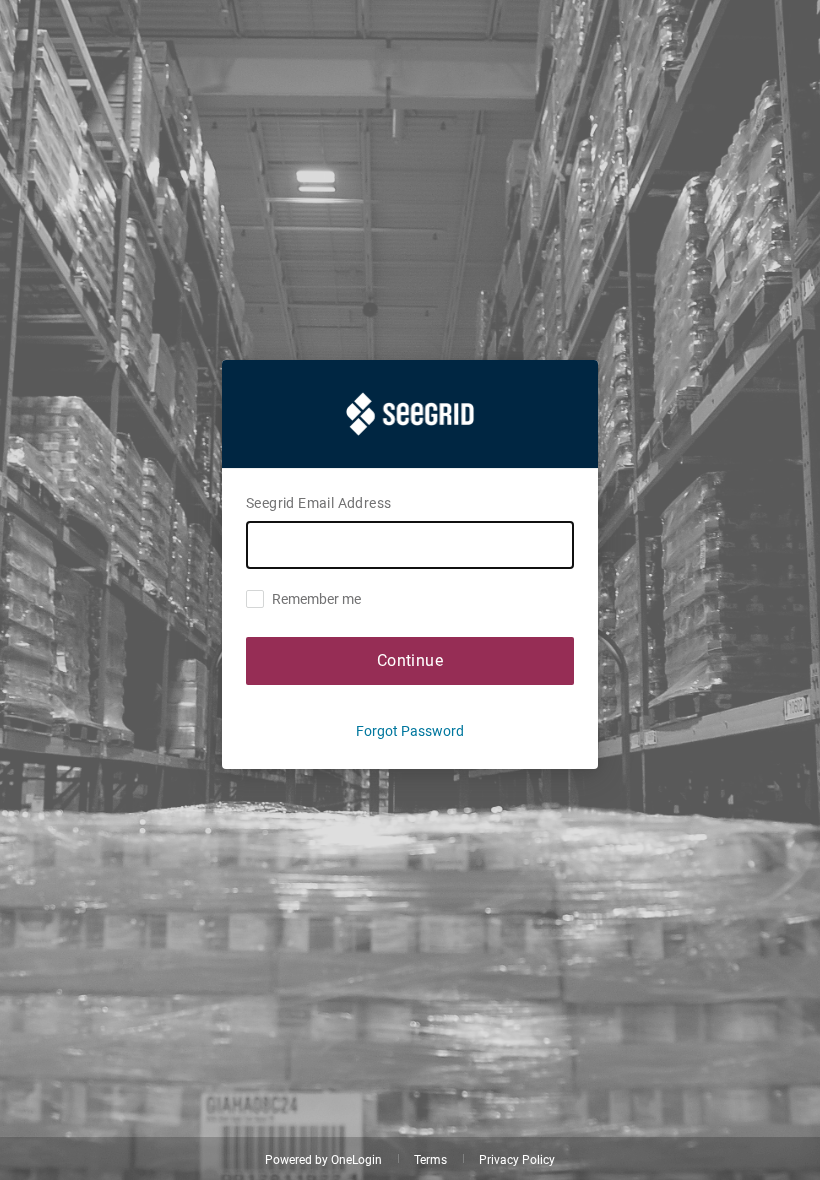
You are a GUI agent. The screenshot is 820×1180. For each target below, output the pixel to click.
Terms (430, 1160)
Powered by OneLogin (323, 1160)
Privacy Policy (517, 1160)
